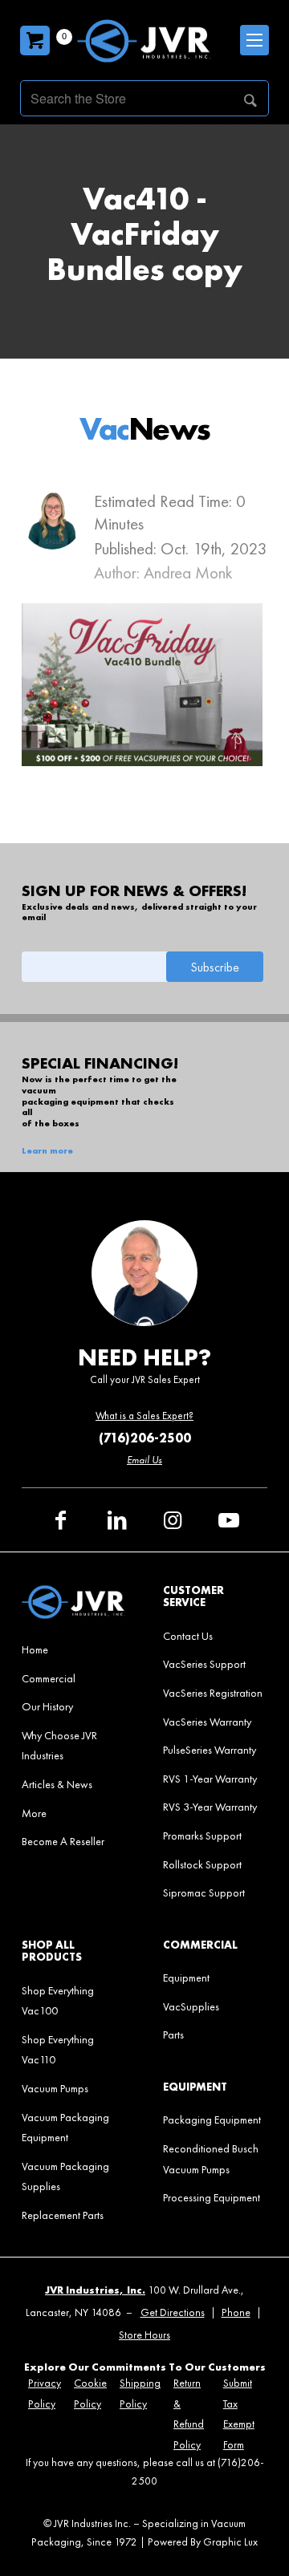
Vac (145, 429)
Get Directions (173, 2312)
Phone (236, 2312)
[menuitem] (74, 1649)
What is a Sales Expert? (144, 1416)
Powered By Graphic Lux (203, 2542)
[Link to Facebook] (60, 1520)
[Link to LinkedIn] (116, 1520)
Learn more (47, 1151)
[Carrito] (35, 41)
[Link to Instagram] (173, 1520)
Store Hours (144, 2335)
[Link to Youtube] (229, 1520)
